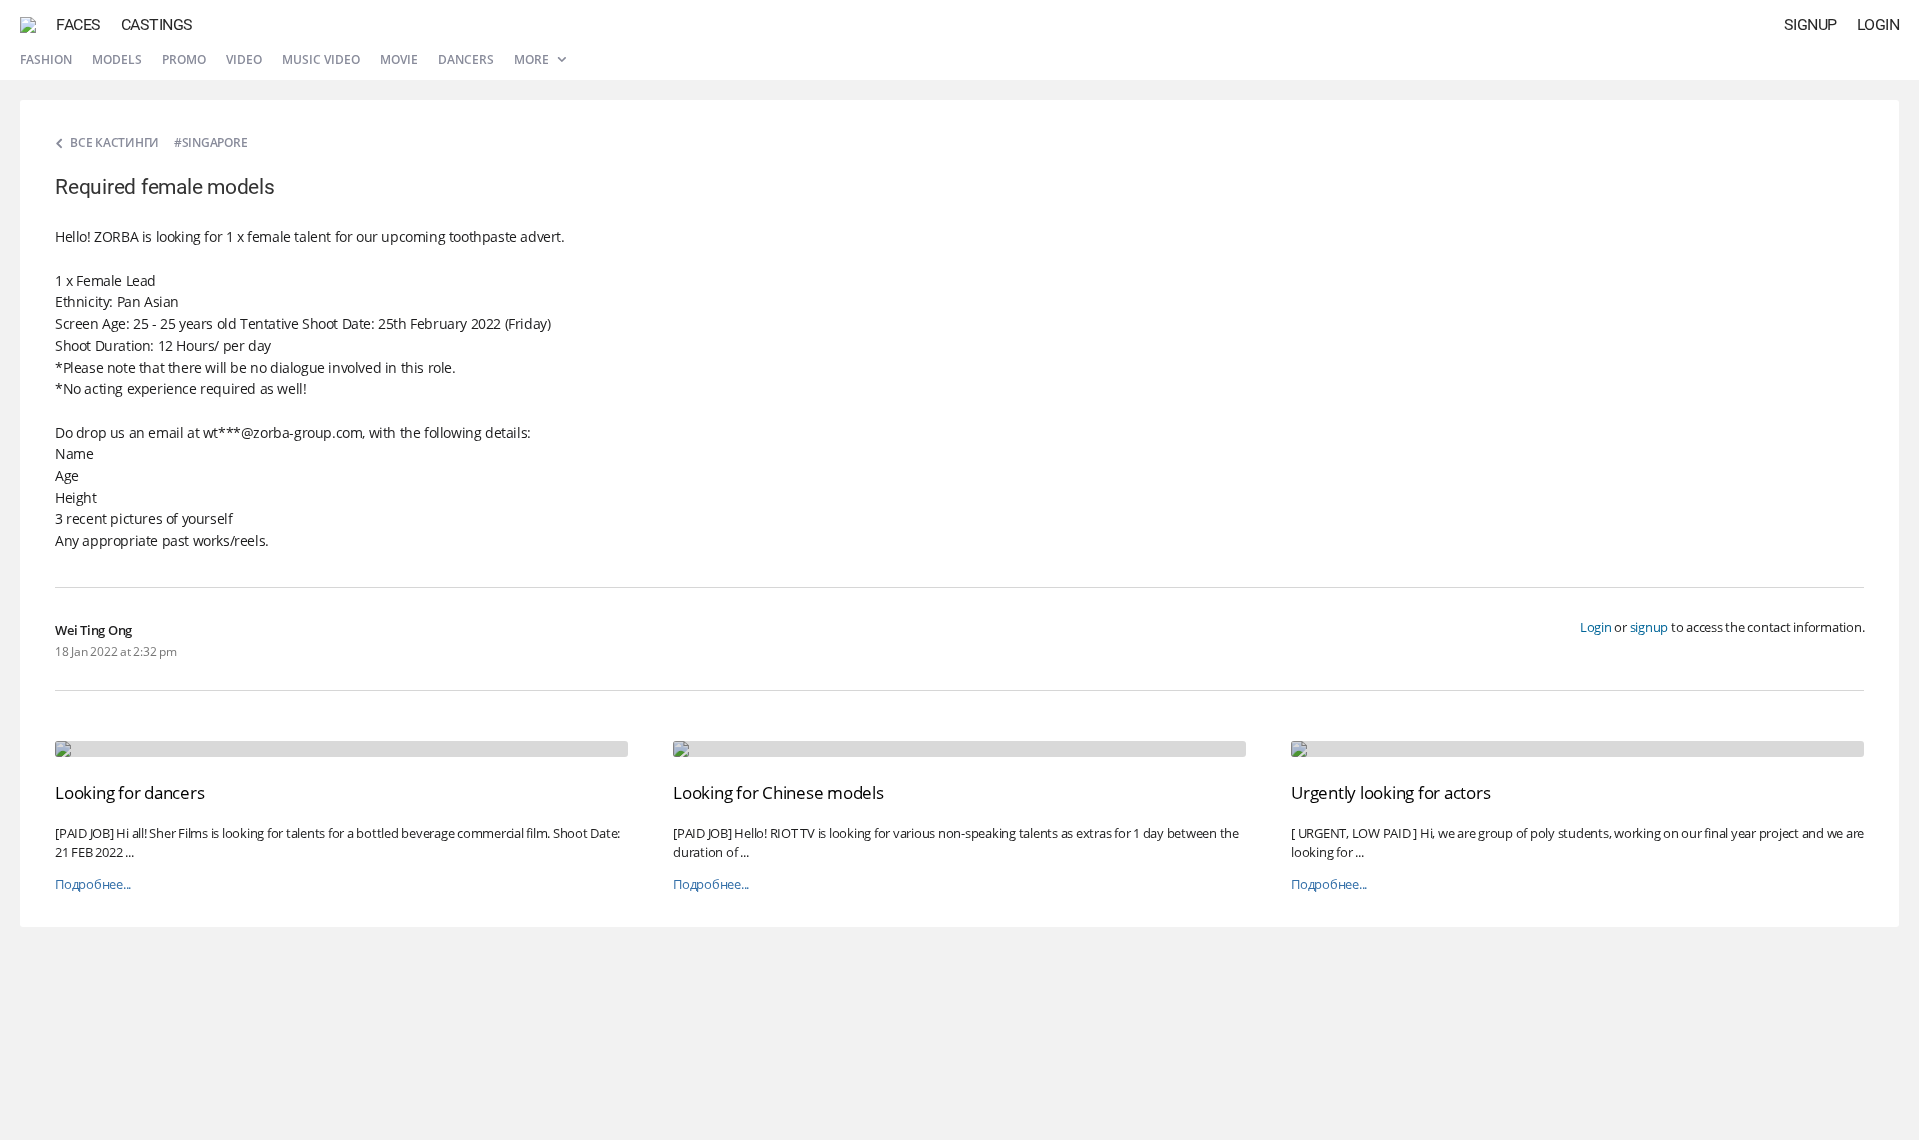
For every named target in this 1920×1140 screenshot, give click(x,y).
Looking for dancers (129, 792)
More (533, 59)
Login (1878, 24)
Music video (321, 59)
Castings (157, 24)
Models (117, 59)
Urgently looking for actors (1390, 792)
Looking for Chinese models (778, 792)
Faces (78, 24)
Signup (1810, 24)
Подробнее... (93, 884)
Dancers (466, 59)
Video (244, 59)
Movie (399, 59)
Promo (184, 59)
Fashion (46, 59)
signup (1649, 627)
